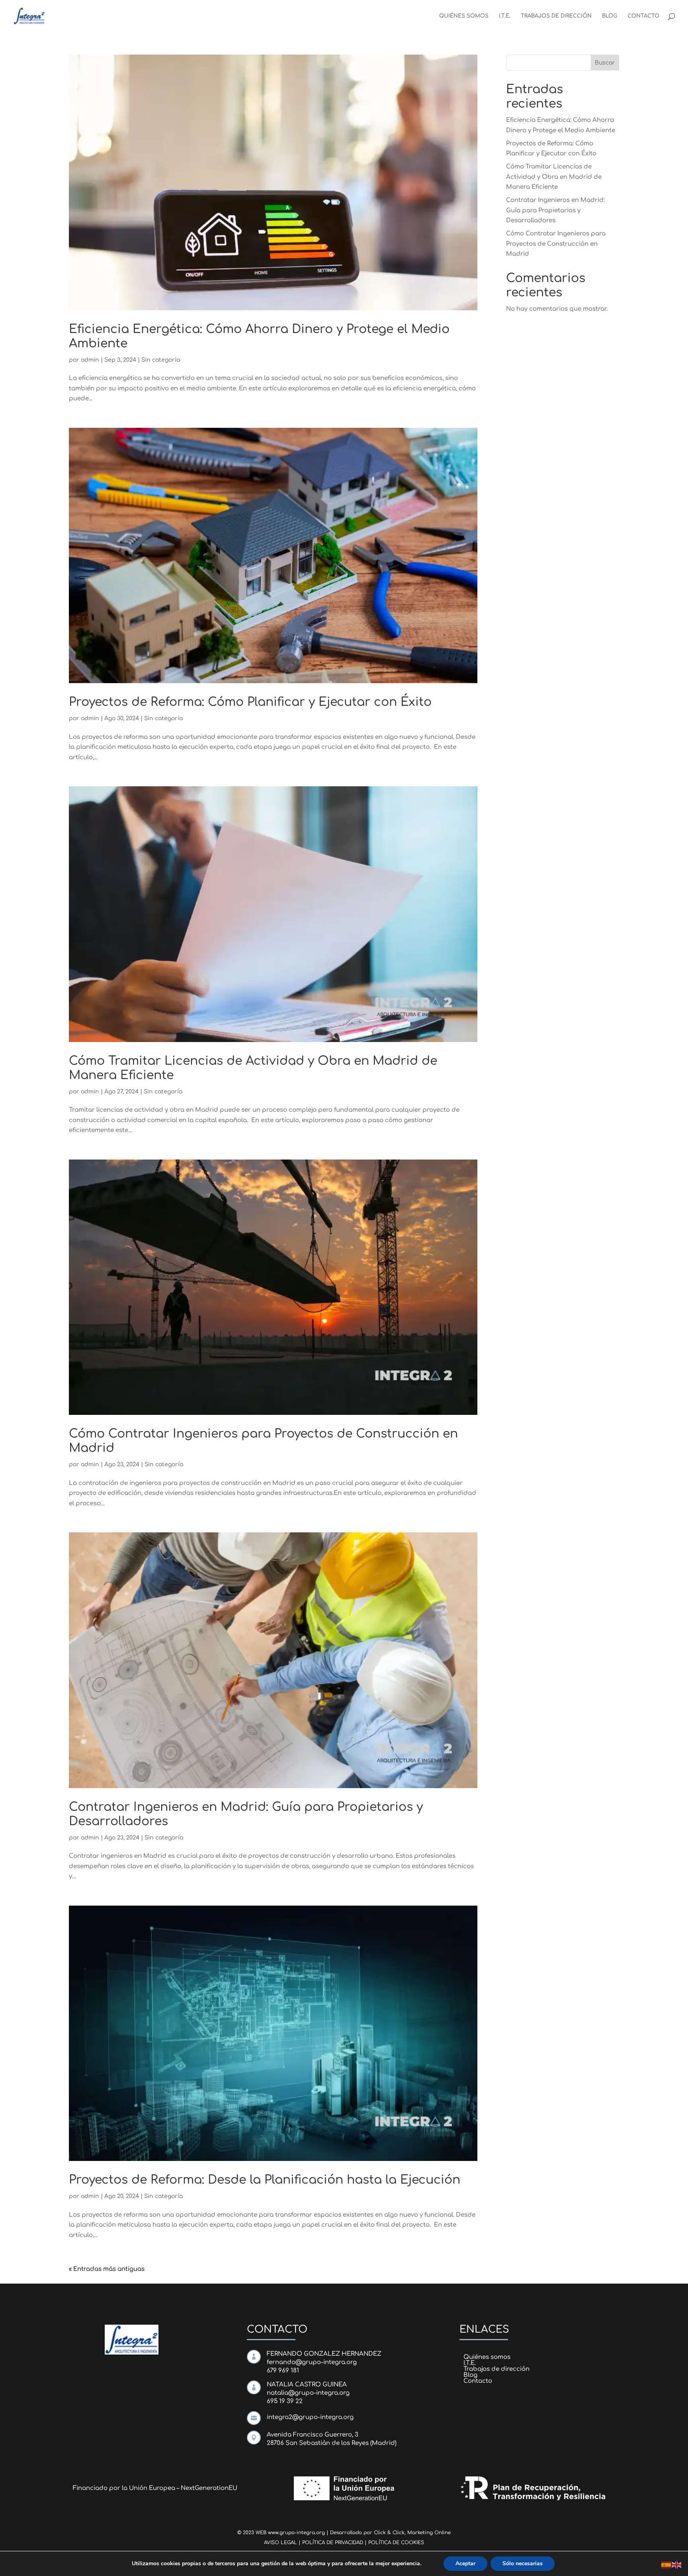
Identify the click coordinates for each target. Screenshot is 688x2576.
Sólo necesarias (523, 2563)
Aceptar (465, 2563)
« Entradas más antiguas (107, 2269)
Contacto (478, 2381)
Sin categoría (161, 360)
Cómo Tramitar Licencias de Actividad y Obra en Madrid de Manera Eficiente (554, 177)
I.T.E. (505, 16)
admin (90, 360)
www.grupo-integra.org (296, 2533)
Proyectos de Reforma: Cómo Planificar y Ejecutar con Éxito (250, 702)
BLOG (610, 16)
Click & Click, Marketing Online (412, 2533)
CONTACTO (643, 16)
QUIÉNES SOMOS (464, 16)
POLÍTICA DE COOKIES (396, 2543)
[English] (677, 2565)
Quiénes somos (487, 2357)
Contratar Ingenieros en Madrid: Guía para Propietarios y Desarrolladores (555, 210)
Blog (470, 2375)
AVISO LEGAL (280, 2543)
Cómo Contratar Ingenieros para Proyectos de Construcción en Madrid (556, 244)
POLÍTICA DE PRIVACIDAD (333, 2543)
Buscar (605, 63)
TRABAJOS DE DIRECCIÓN (556, 16)
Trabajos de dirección (496, 2369)
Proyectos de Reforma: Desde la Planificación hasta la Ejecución (265, 2180)
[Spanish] (666, 2565)
